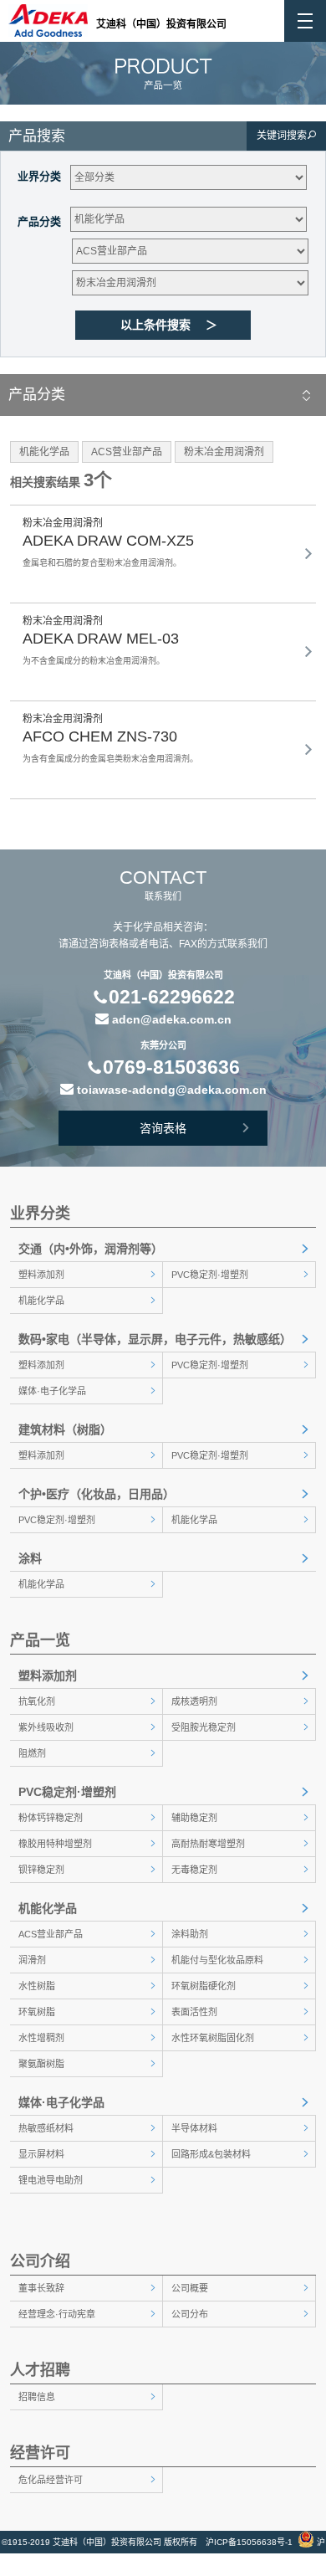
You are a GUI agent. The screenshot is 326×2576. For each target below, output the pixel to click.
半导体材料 (194, 2128)
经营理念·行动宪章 (57, 2314)
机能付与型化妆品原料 (217, 1960)
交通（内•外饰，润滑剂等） (91, 1249)
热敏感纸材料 (46, 2128)
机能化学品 (41, 1301)
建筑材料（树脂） (65, 1429)
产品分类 (39, 221)
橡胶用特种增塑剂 (55, 1844)
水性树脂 (37, 1986)
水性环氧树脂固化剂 (213, 2038)
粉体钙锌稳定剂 (51, 1818)
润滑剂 (32, 1960)
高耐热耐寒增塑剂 (208, 1844)
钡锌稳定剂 (41, 1870)
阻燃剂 (32, 1753)
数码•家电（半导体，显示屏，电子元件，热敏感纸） (155, 1339)
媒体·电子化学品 (52, 1391)
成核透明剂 (194, 1701)
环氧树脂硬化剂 (204, 1986)
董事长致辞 (41, 2288)
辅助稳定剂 (194, 1818)
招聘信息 (37, 2397)
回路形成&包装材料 (211, 2154)
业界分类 (39, 176)
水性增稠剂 (41, 2038)
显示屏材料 (41, 2154)
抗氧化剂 (37, 1701)
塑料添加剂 (41, 1275)
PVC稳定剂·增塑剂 (210, 1275)
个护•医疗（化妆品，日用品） (97, 1494)
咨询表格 (163, 1128)
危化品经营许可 (51, 2480)
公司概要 (190, 2288)
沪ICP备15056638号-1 (249, 2542)
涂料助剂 (190, 1934)
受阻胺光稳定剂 (204, 1727)
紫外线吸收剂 (46, 1727)
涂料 (30, 1558)
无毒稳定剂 (194, 1870)
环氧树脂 (37, 2012)
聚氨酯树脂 (41, 2064)
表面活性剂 (194, 2012)
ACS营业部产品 (51, 1934)
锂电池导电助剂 (51, 2180)
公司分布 (190, 2314)
